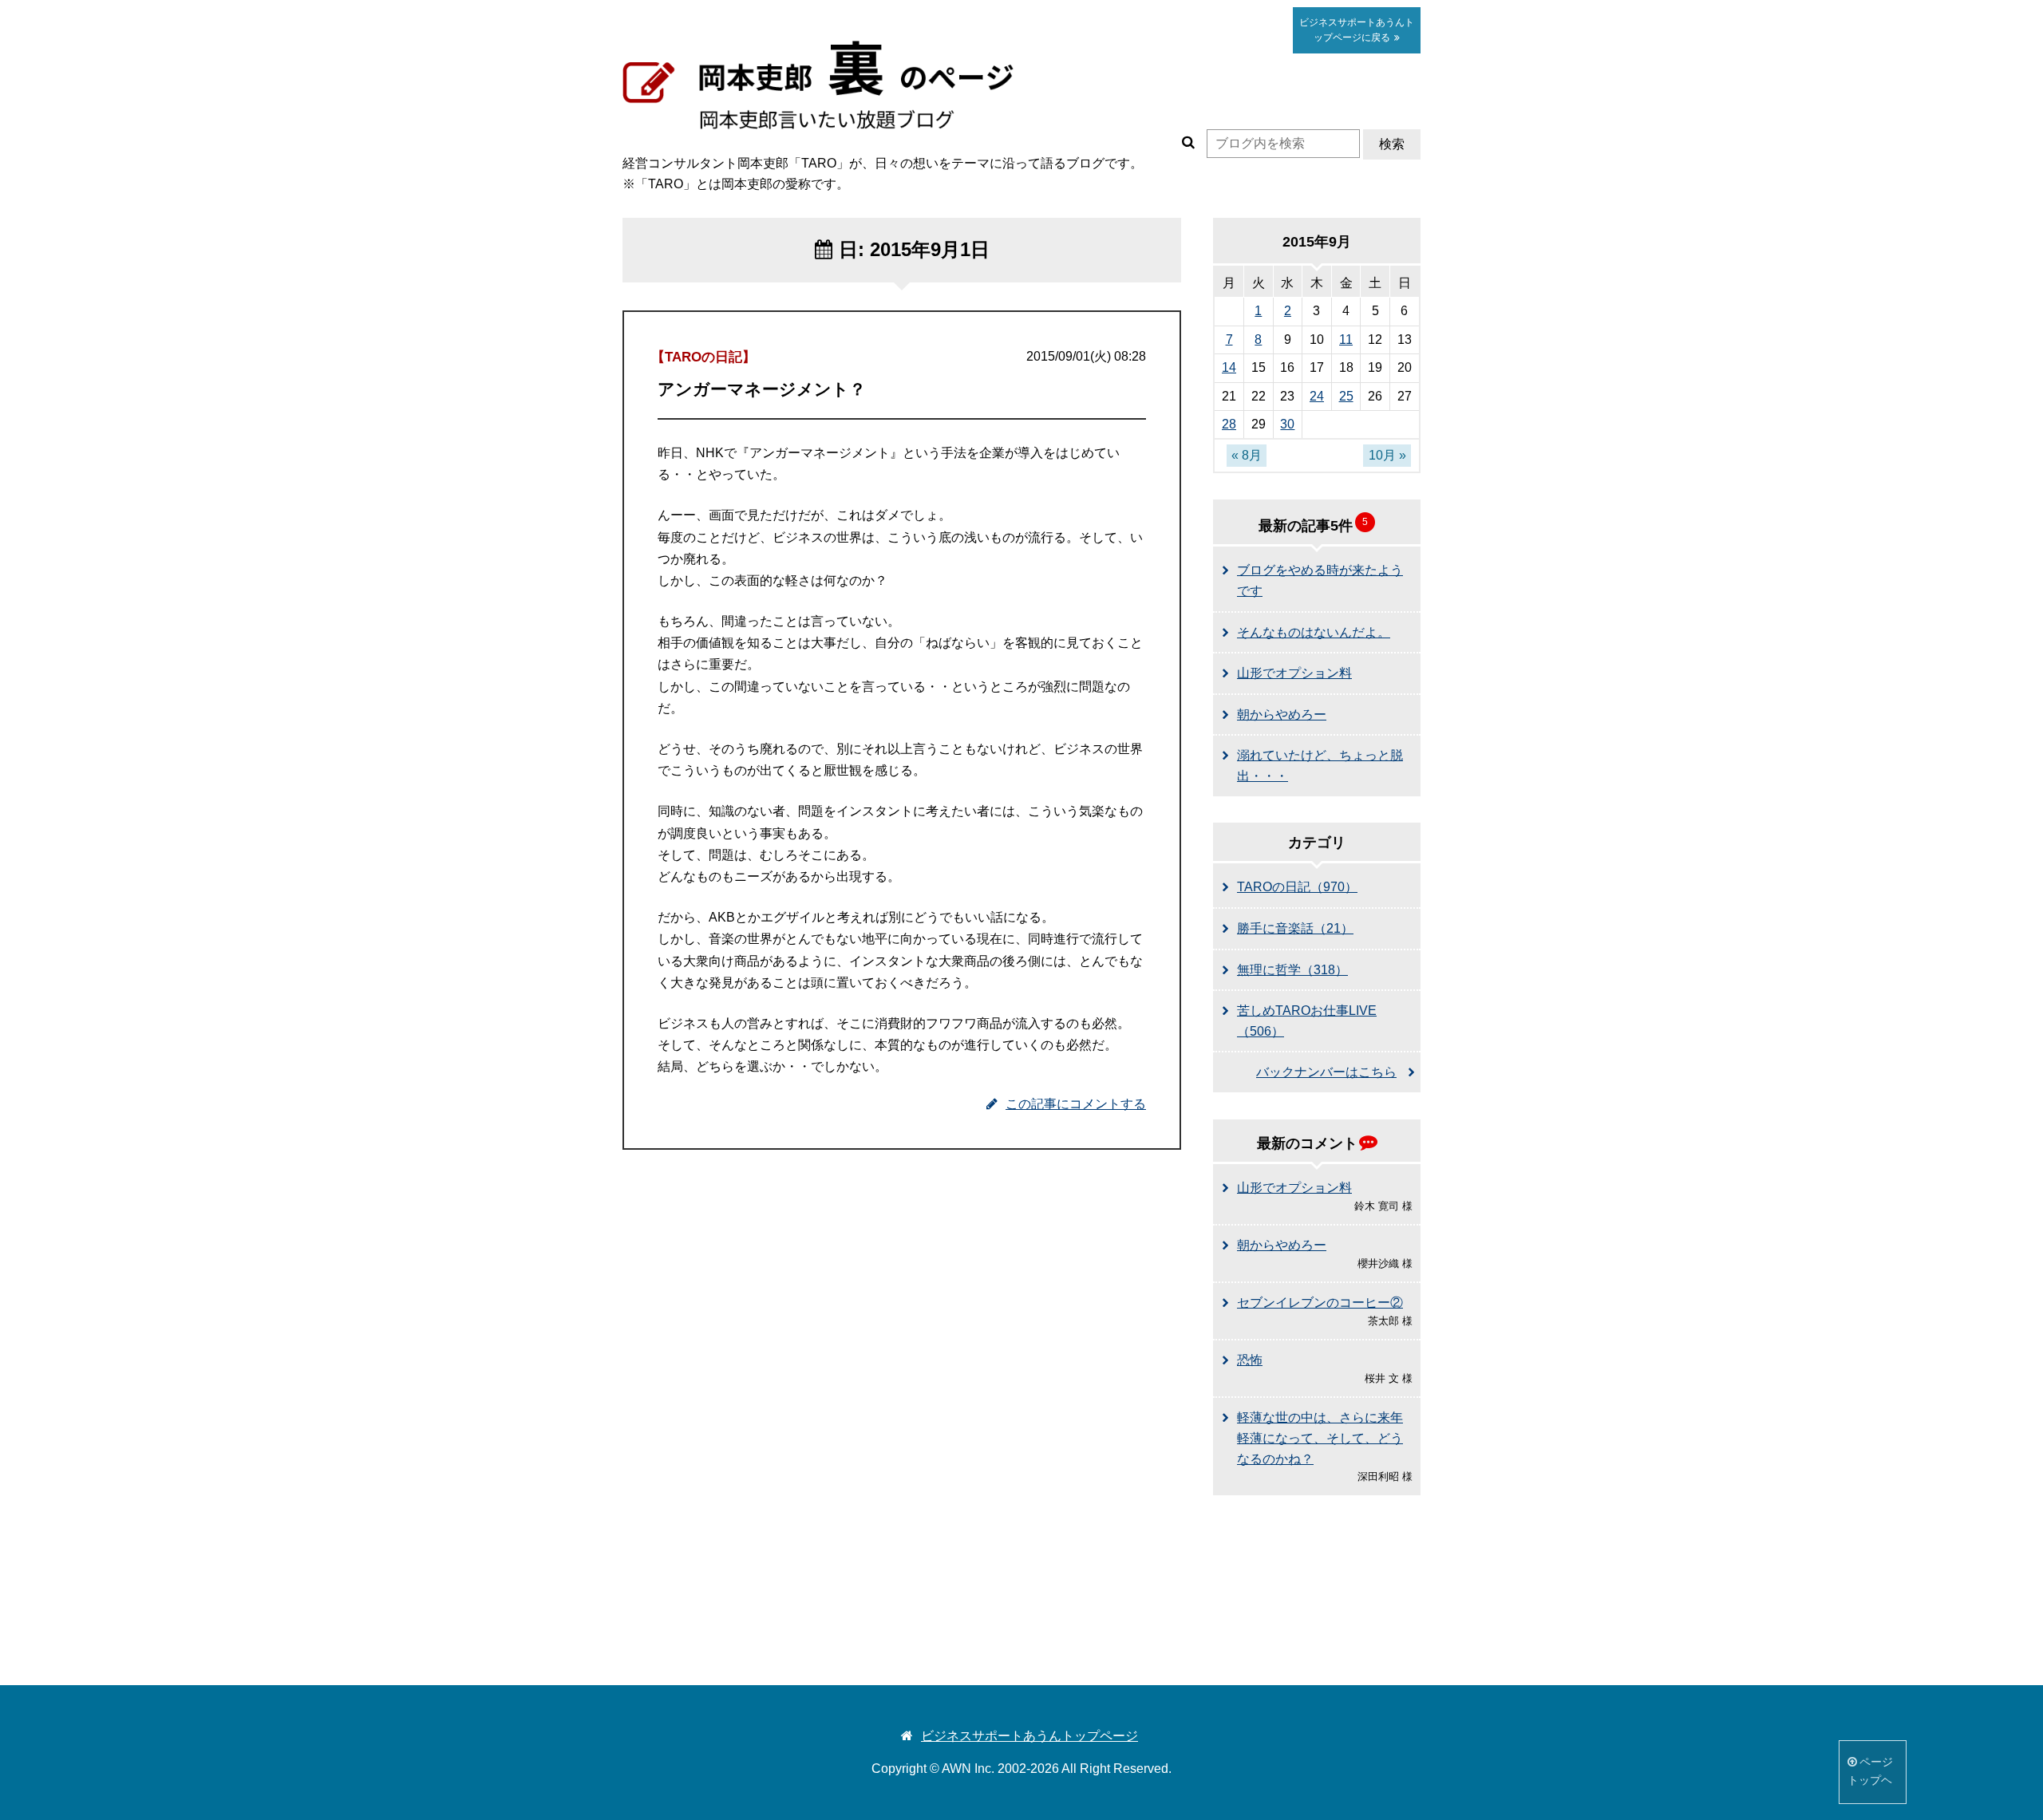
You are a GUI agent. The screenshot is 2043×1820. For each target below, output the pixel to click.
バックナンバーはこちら (1326, 1072)
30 (1287, 424)
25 (1346, 396)
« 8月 (1247, 455)
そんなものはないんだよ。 (1314, 632)
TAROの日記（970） (1297, 887)
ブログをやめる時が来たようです (1320, 580)
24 (1317, 396)
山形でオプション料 (1294, 673)
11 (1346, 340)
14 (1229, 367)
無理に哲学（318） (1292, 970)
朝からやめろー (1282, 715)
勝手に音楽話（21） (1295, 928)
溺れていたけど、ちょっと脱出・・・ (1320, 766)
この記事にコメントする (1076, 1104)
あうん (1357, 30)
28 (1229, 424)
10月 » (1387, 455)
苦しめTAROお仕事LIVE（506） (1307, 1021)
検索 (1392, 144)
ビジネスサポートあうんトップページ (1029, 1736)
